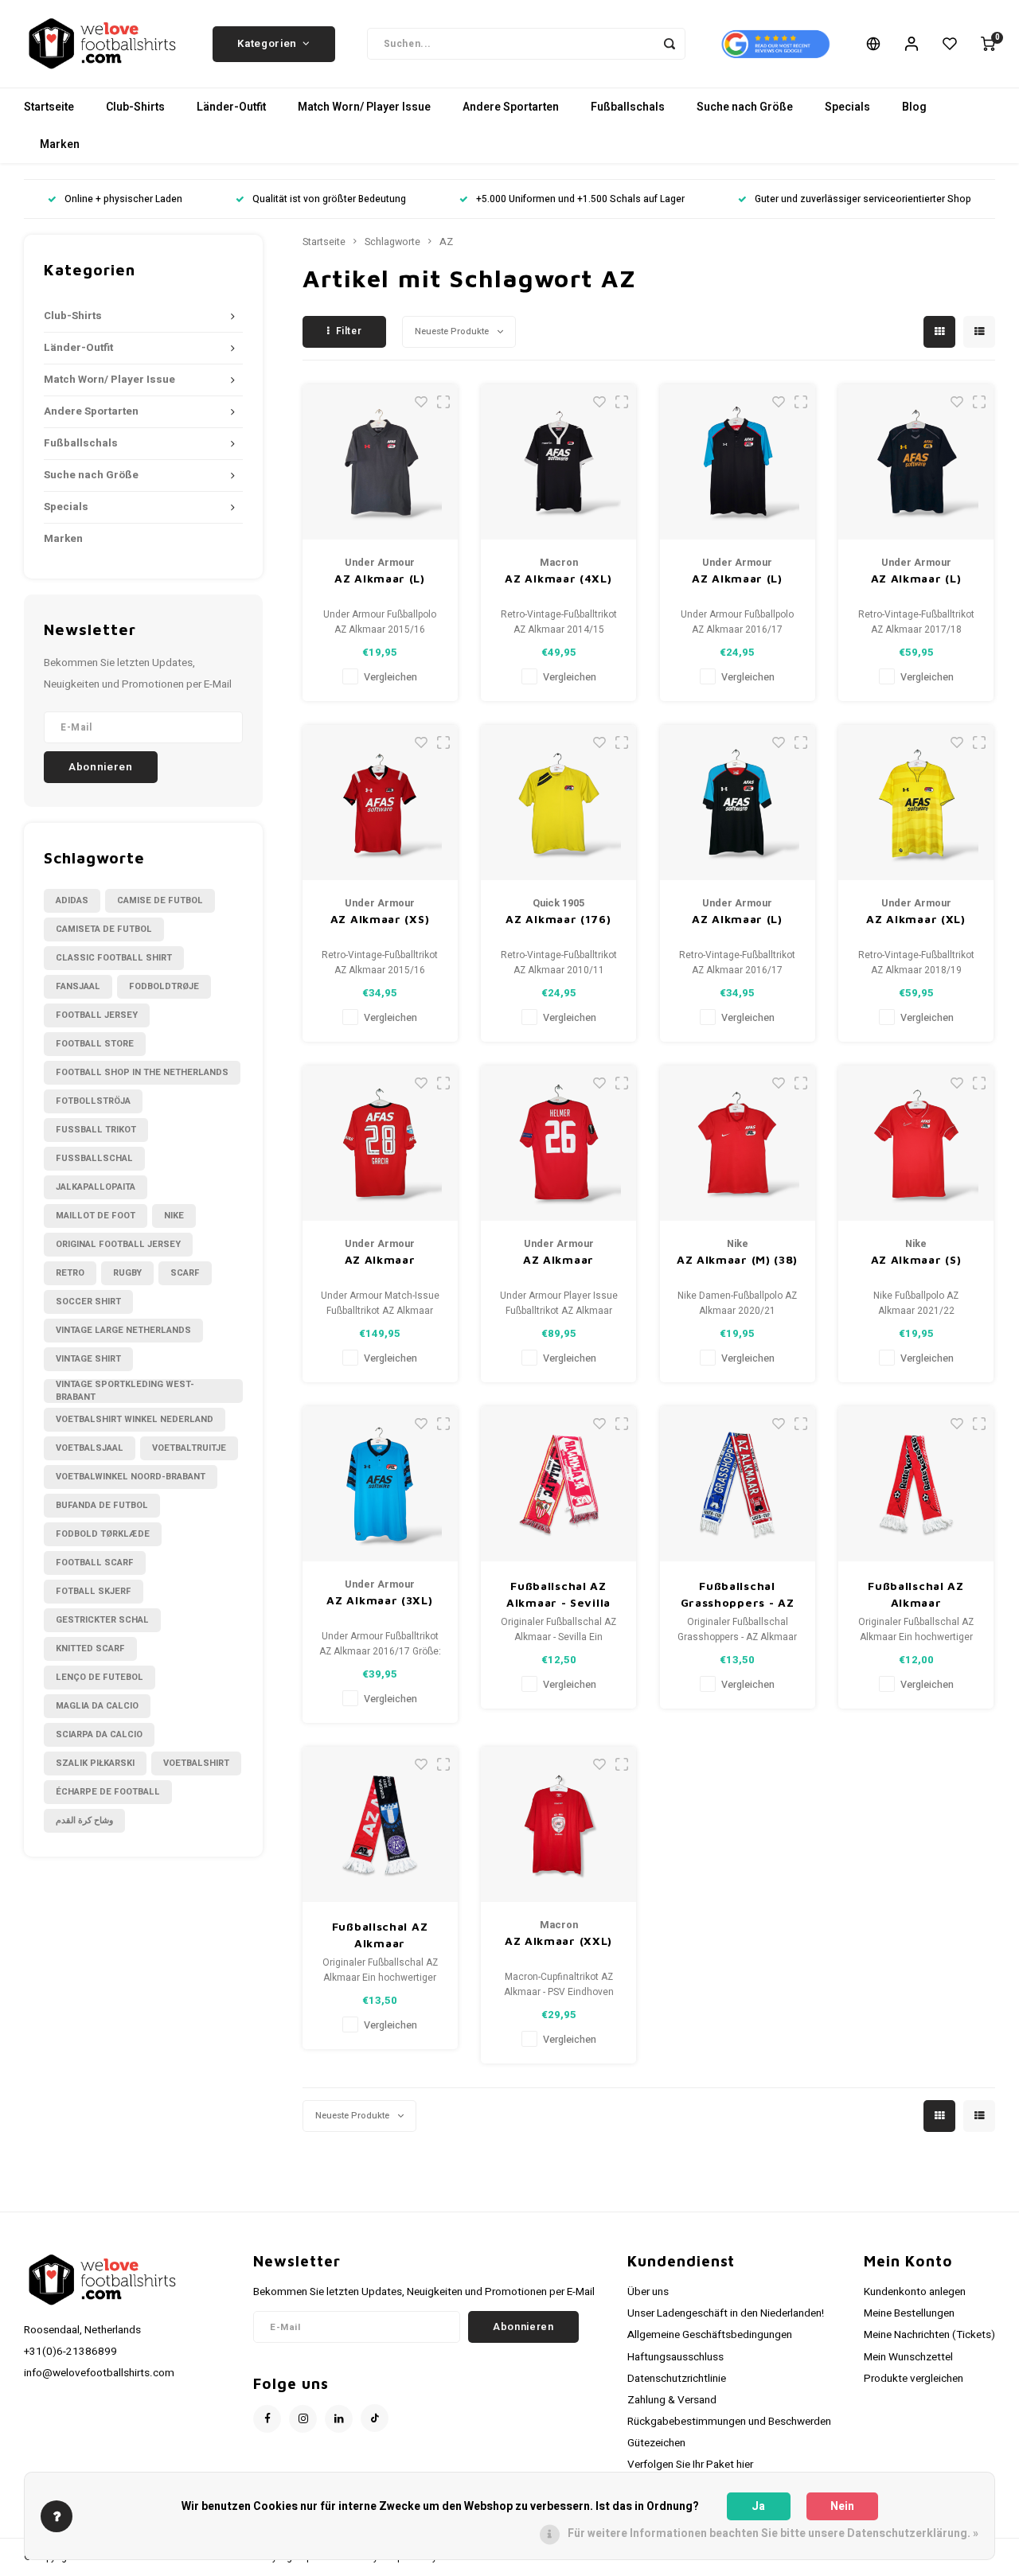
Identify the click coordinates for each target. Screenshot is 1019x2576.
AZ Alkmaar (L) (380, 578)
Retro (70, 1273)
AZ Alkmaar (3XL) (379, 1600)
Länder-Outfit (231, 107)
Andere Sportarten (511, 107)
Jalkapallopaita (96, 1187)
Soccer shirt (88, 1302)
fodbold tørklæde (103, 1534)
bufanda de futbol (102, 1505)
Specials (847, 107)
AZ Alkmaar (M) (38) (737, 1259)
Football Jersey (97, 1015)
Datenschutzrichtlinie (677, 2379)
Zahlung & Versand (672, 2400)
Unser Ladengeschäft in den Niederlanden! (726, 2313)
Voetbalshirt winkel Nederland (135, 1419)
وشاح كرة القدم (84, 1820)
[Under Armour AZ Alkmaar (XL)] (916, 803)
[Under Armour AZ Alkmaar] (380, 1143)
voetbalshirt (196, 1763)
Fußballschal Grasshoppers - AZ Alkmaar (738, 1595)
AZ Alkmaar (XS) (380, 919)
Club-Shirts (135, 107)
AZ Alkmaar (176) (558, 919)
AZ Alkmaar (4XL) (558, 578)
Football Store (95, 1044)
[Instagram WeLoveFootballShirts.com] (303, 2419)
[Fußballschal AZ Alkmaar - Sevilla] (558, 1484)
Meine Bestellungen (909, 2313)
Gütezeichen (656, 2443)
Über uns (648, 2292)
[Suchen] (670, 44)
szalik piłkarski (95, 1763)
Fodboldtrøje (164, 986)
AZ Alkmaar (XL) (916, 919)
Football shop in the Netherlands (142, 1072)
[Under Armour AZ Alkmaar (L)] (380, 462)
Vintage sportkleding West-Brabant (125, 1391)
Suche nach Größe (745, 107)
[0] (988, 44)
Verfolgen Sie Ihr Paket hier (690, 2465)
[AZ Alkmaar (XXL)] (558, 1824)
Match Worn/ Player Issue (364, 107)
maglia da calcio (97, 1706)
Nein (842, 2506)
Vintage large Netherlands (123, 1330)
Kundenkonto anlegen (915, 2292)
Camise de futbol (160, 900)
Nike (174, 1216)
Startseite (49, 107)
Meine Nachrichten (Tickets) (929, 2335)
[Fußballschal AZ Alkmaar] (916, 1484)
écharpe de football (108, 1792)
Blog (914, 107)
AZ (446, 242)
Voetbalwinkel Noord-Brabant (131, 1477)
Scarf (185, 1273)
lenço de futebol (100, 1677)
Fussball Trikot (96, 1130)
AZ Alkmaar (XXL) (558, 1941)
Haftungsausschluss (675, 2357)
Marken (60, 144)
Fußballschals (628, 107)
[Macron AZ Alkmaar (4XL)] (558, 462)
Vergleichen (390, 677)
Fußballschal (94, 1158)
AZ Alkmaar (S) (916, 1259)
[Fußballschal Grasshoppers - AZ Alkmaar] (738, 1484)
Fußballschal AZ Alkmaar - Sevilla (558, 1594)
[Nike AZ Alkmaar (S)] (916, 1143)
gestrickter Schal (102, 1620)
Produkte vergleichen (914, 2379)
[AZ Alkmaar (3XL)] (380, 1484)
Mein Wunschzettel (908, 2357)
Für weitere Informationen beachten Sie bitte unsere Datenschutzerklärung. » (773, 2533)
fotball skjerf (94, 1591)
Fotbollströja (93, 1101)
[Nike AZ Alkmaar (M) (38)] (738, 1143)
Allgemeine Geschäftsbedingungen (710, 2335)
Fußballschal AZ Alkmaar (916, 1594)
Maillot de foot (96, 1216)
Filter (349, 331)
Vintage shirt (88, 1359)
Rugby (127, 1273)
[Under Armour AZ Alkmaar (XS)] (380, 803)
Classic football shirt (114, 958)
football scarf (95, 1563)
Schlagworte (392, 242)
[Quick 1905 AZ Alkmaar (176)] (558, 803)
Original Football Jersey (118, 1244)
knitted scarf (90, 1648)
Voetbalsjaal (90, 1448)
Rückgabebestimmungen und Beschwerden (729, 2422)
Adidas (72, 900)
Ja (758, 2506)
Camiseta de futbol (104, 929)
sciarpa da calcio (99, 1734)
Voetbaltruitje (189, 1448)
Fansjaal (78, 986)
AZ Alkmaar (380, 1259)
